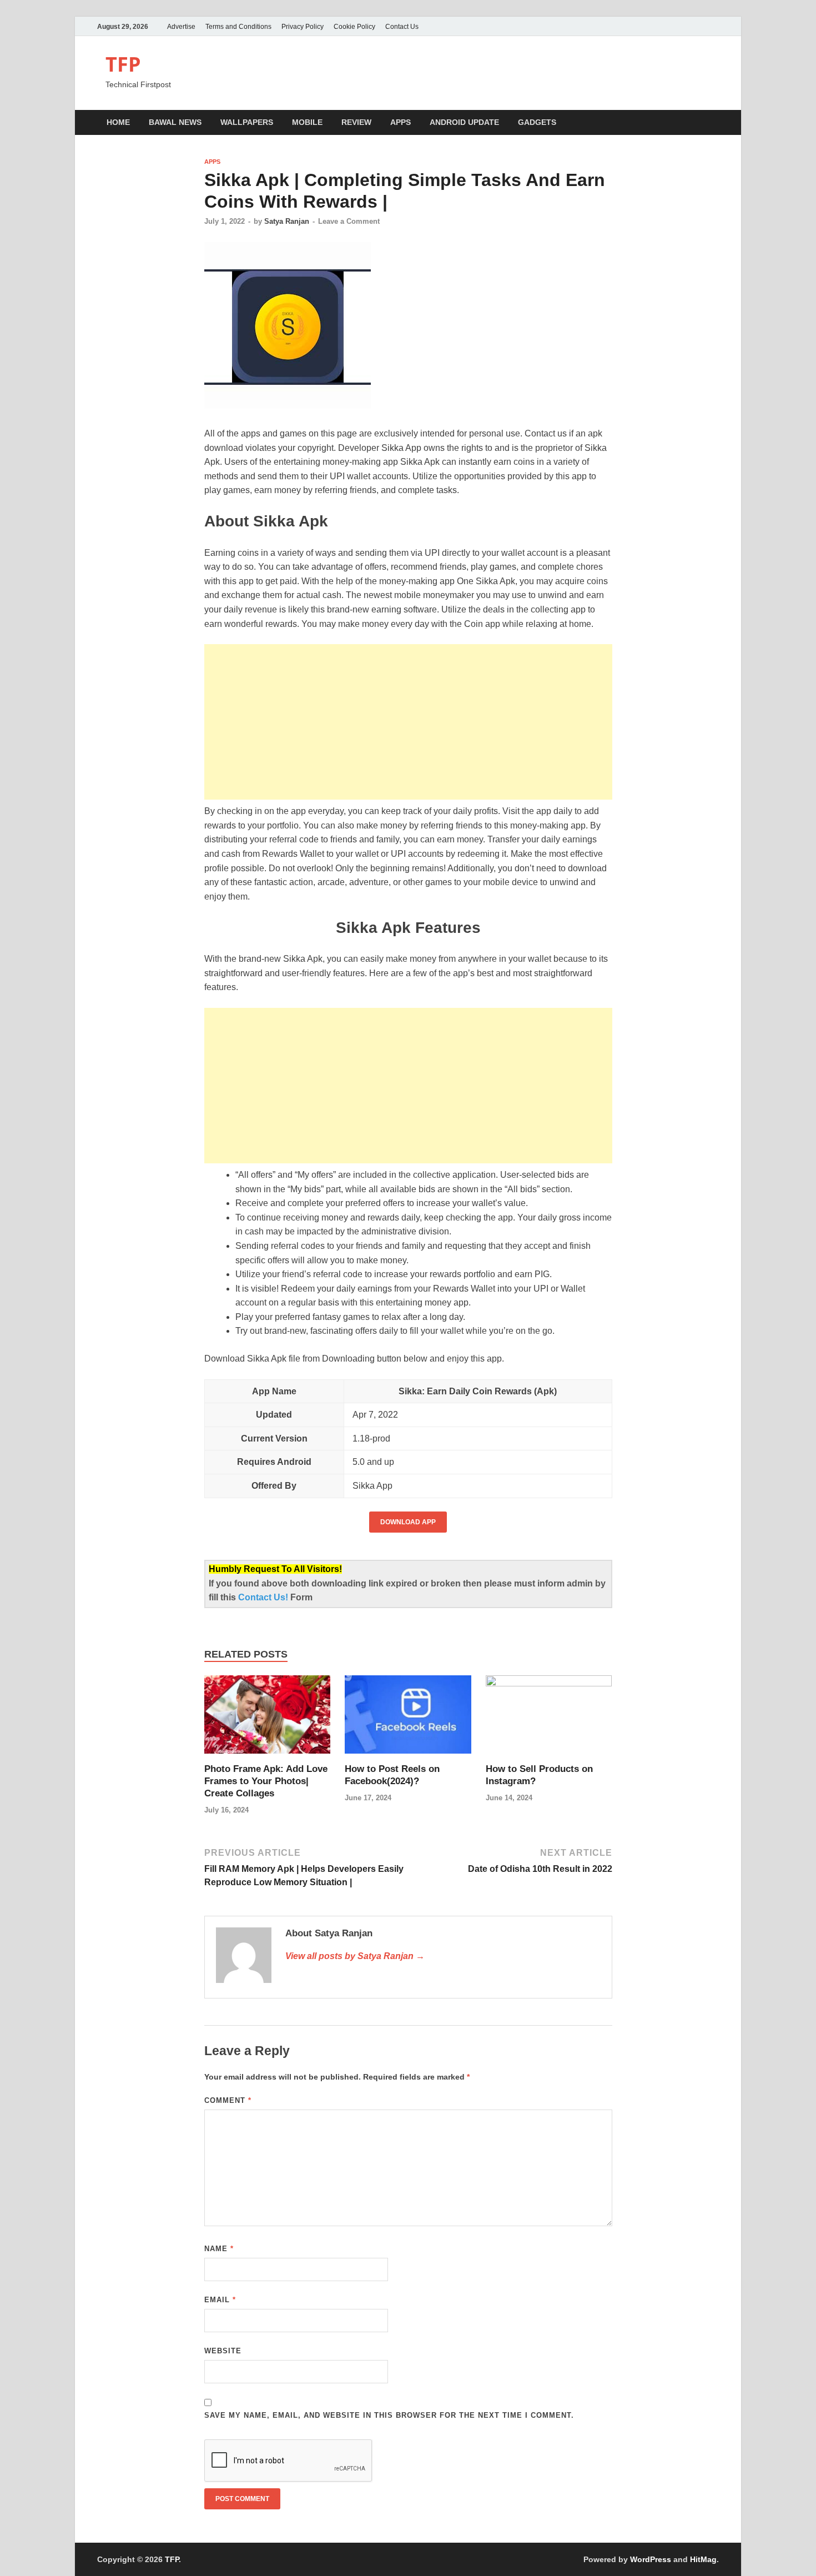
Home (118, 122)
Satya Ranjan (287, 221)
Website (223, 2351)
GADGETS (537, 122)
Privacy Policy (303, 27)
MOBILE (307, 122)
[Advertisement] (408, 722)
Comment (228, 2100)
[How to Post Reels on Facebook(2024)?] (408, 1719)
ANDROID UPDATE (464, 122)
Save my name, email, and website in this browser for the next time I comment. (389, 2415)
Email (220, 2300)
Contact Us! (264, 1597)
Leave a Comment (349, 221)
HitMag (703, 2559)
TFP (123, 64)
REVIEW (356, 122)
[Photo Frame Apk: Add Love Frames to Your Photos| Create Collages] (268, 1719)
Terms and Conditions (238, 27)
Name (219, 2249)
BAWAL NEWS (175, 122)
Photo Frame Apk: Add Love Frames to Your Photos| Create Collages (266, 1781)
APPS (401, 122)
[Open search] (713, 123)
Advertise (181, 27)
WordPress (651, 2559)
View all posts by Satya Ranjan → (355, 1956)
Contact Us (402, 27)
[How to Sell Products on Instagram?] (549, 1719)
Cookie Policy (354, 27)
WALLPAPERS (247, 122)
